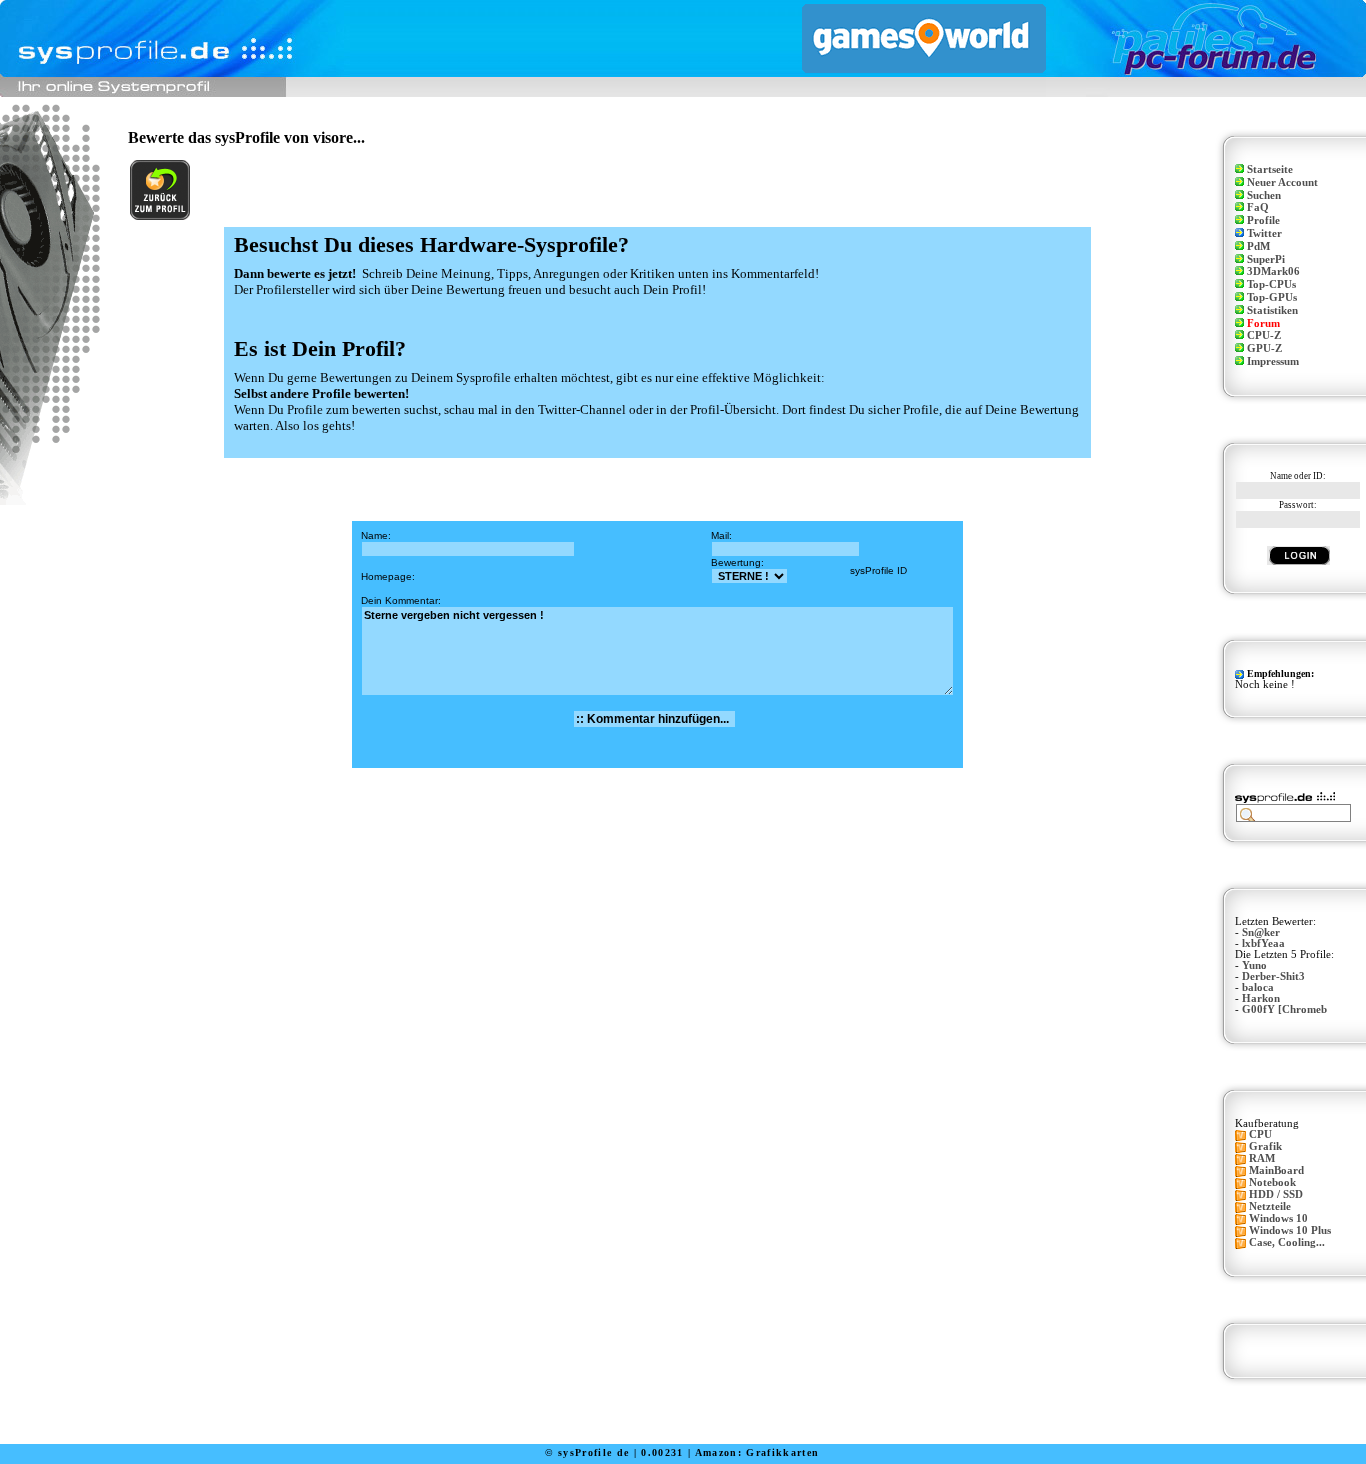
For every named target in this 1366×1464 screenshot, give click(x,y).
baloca (1258, 987)
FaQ (1258, 207)
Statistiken (1272, 310)
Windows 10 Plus (1290, 1230)
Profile (1263, 220)
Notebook (1272, 1182)
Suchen (1264, 195)
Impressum (1273, 361)
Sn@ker (1261, 932)
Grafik (1265, 1146)
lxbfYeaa (1263, 943)
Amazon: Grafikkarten (757, 1452)
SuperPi (1266, 259)
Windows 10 (1278, 1218)
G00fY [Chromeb (1284, 1009)
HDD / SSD (1276, 1194)
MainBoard (1276, 1170)
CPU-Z (1264, 335)
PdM (1258, 246)
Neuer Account (1282, 182)
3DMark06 (1273, 271)
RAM (1262, 1158)
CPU (1260, 1134)
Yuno (1254, 965)
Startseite (1270, 169)
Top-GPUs (1272, 297)
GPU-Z (1264, 348)
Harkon (1261, 998)
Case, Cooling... (1287, 1242)
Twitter (1264, 233)
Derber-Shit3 (1273, 976)
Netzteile (1270, 1206)
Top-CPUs (1271, 284)
